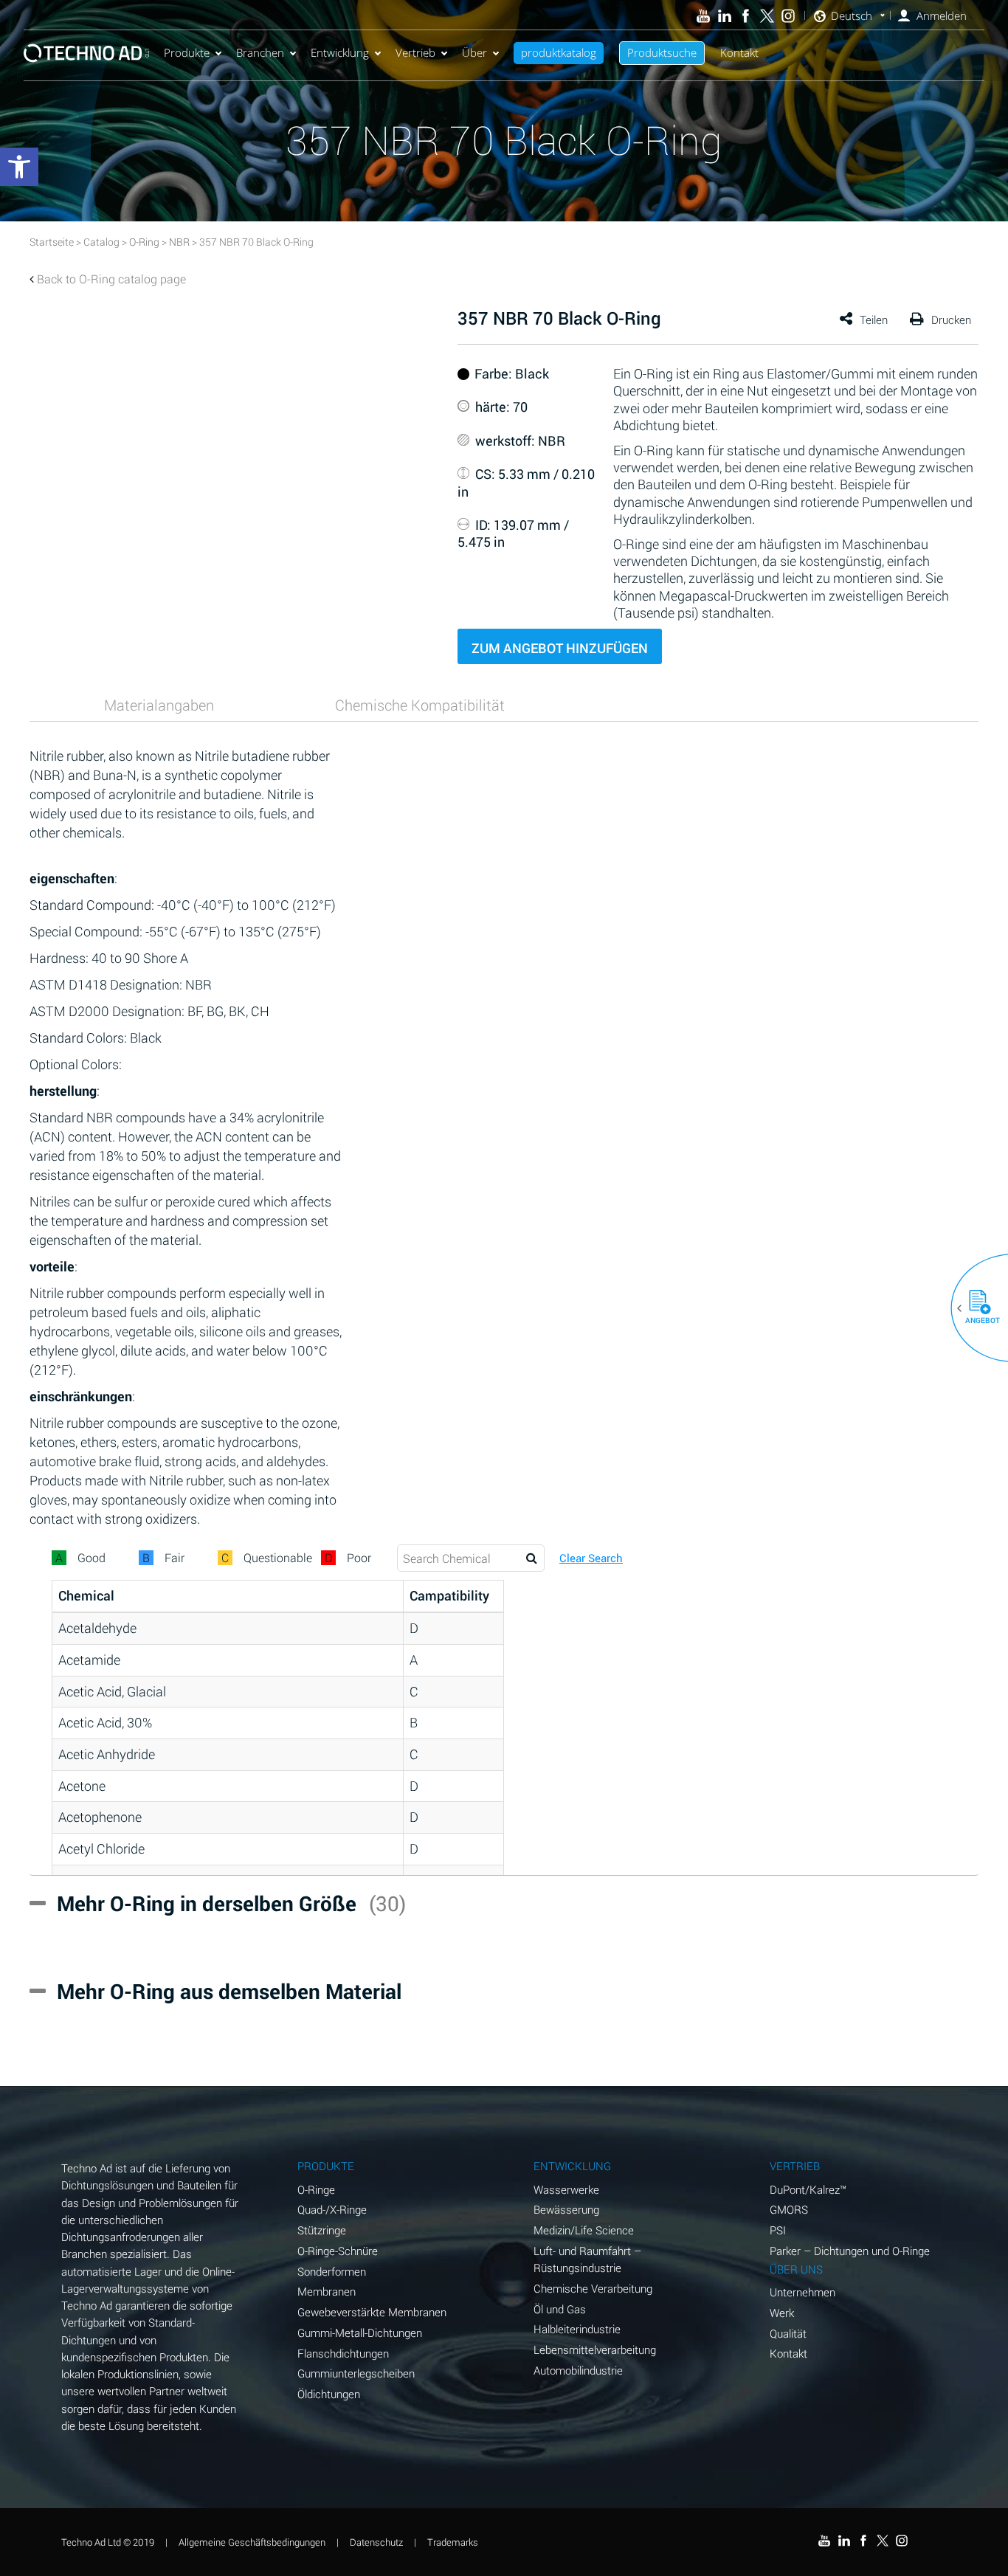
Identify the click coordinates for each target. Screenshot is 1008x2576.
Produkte (187, 52)
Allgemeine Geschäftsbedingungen (252, 2542)
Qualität (788, 2333)
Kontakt (739, 52)
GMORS (789, 2209)
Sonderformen (332, 2271)
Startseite (52, 242)
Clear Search (591, 1558)
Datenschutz (376, 2542)
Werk (782, 2313)
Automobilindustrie (578, 2370)
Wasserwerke (566, 2189)
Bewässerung (566, 2209)
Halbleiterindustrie (577, 2329)
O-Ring (144, 242)
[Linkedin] (724, 16)
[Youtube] (704, 16)
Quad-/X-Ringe (332, 2209)
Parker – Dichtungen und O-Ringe (850, 2251)
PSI (778, 2230)
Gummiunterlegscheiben (356, 2373)
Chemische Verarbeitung (593, 2288)
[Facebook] (746, 16)
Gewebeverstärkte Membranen (372, 2312)
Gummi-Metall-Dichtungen (360, 2332)
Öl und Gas (560, 2309)
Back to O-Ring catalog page (111, 279)
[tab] (159, 705)
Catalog (101, 242)
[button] (974, 1308)
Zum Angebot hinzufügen (560, 648)
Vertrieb (415, 52)
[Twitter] (767, 16)
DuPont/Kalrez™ (808, 2189)
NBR (179, 242)
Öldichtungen (329, 2394)
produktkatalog (559, 52)
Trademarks (453, 2542)
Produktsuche (662, 52)
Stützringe (322, 2230)
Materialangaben (159, 705)
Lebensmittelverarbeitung (595, 2349)
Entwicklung (340, 52)
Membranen (327, 2291)
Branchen (260, 52)
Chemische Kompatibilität (420, 705)
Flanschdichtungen (343, 2353)
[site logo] (86, 53)
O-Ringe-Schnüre (338, 2251)
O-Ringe (316, 2189)
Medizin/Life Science (584, 2230)
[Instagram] (788, 16)
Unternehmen (802, 2292)
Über (474, 52)
